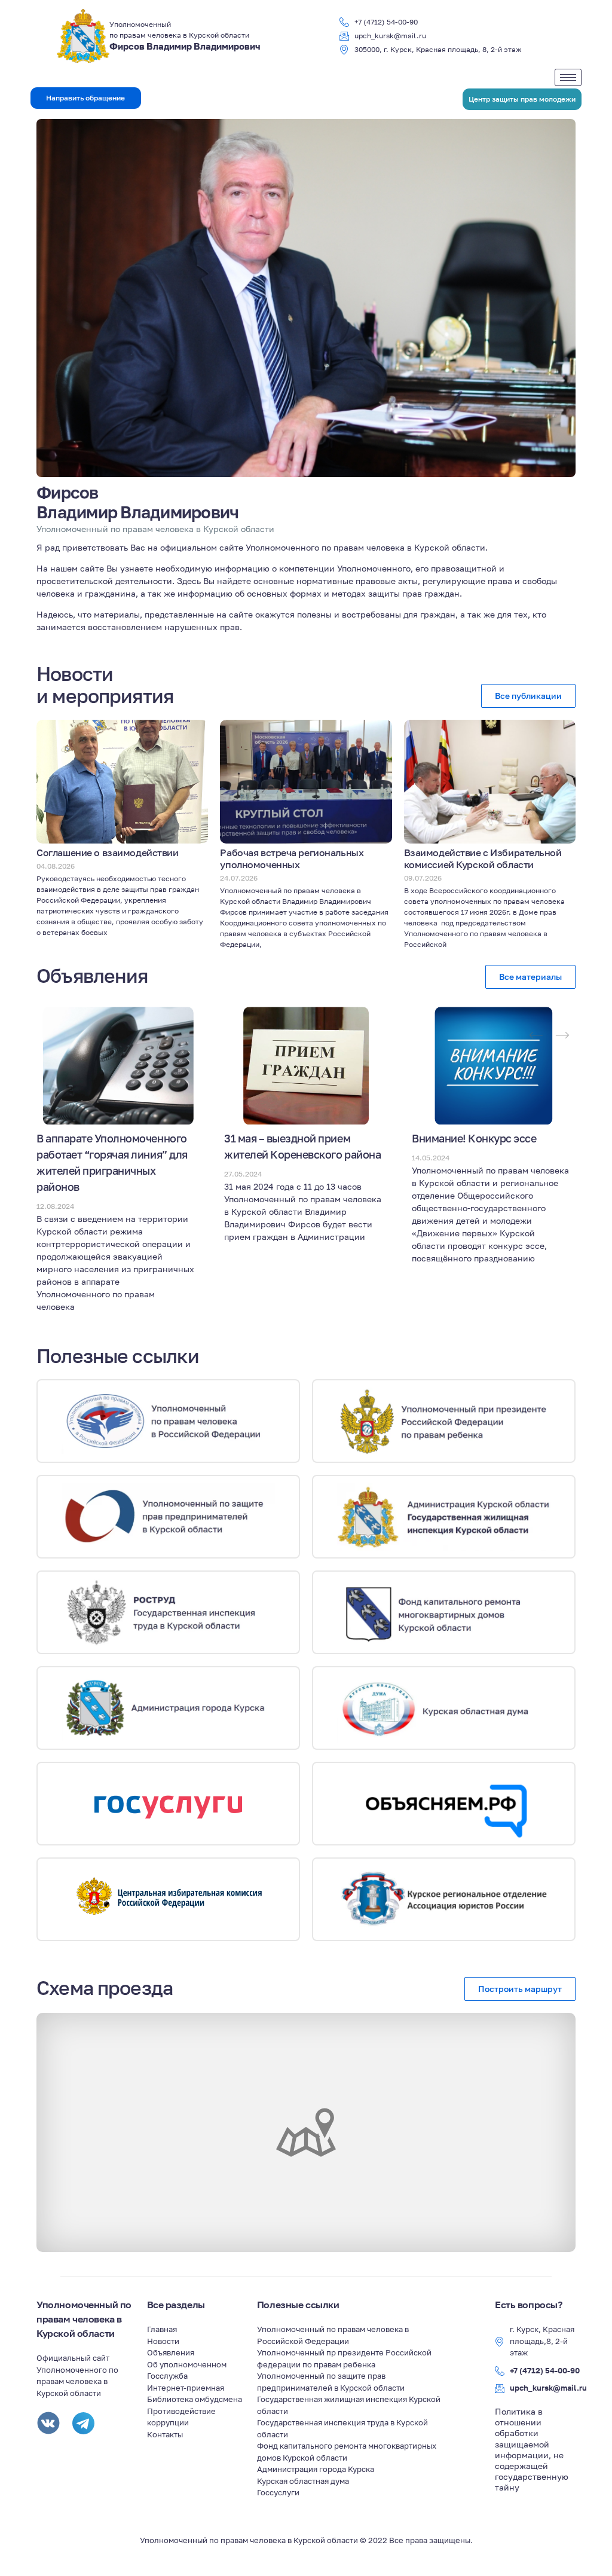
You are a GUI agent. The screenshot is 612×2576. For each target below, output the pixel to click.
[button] (86, 98)
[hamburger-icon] (568, 77)
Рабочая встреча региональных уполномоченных (292, 858)
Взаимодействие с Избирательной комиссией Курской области (483, 858)
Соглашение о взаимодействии (107, 852)
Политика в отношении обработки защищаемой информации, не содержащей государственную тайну (532, 2449)
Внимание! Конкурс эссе (474, 1138)
